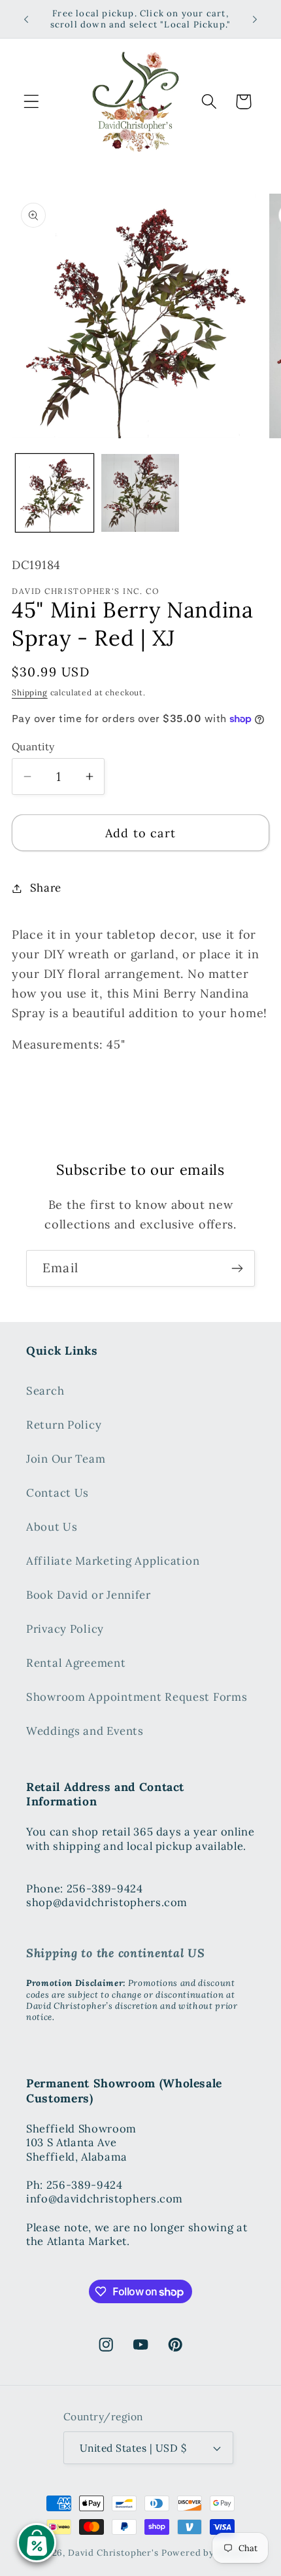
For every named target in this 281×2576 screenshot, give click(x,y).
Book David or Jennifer (89, 1595)
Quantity (33, 746)
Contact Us (58, 1493)
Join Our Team (66, 1459)
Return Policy (64, 1425)
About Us (52, 1527)
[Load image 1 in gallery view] (55, 493)
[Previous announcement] (26, 19)
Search (45, 1391)
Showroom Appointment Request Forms (137, 1697)
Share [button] (46, 888)
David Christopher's (113, 2553)
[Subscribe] (237, 1268)
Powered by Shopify (206, 2553)
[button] (32, 102)
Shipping (30, 692)
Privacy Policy (65, 1629)
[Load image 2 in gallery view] (140, 493)
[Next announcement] (255, 19)
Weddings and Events (85, 1731)
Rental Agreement (76, 1663)
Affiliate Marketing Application (113, 1561)
